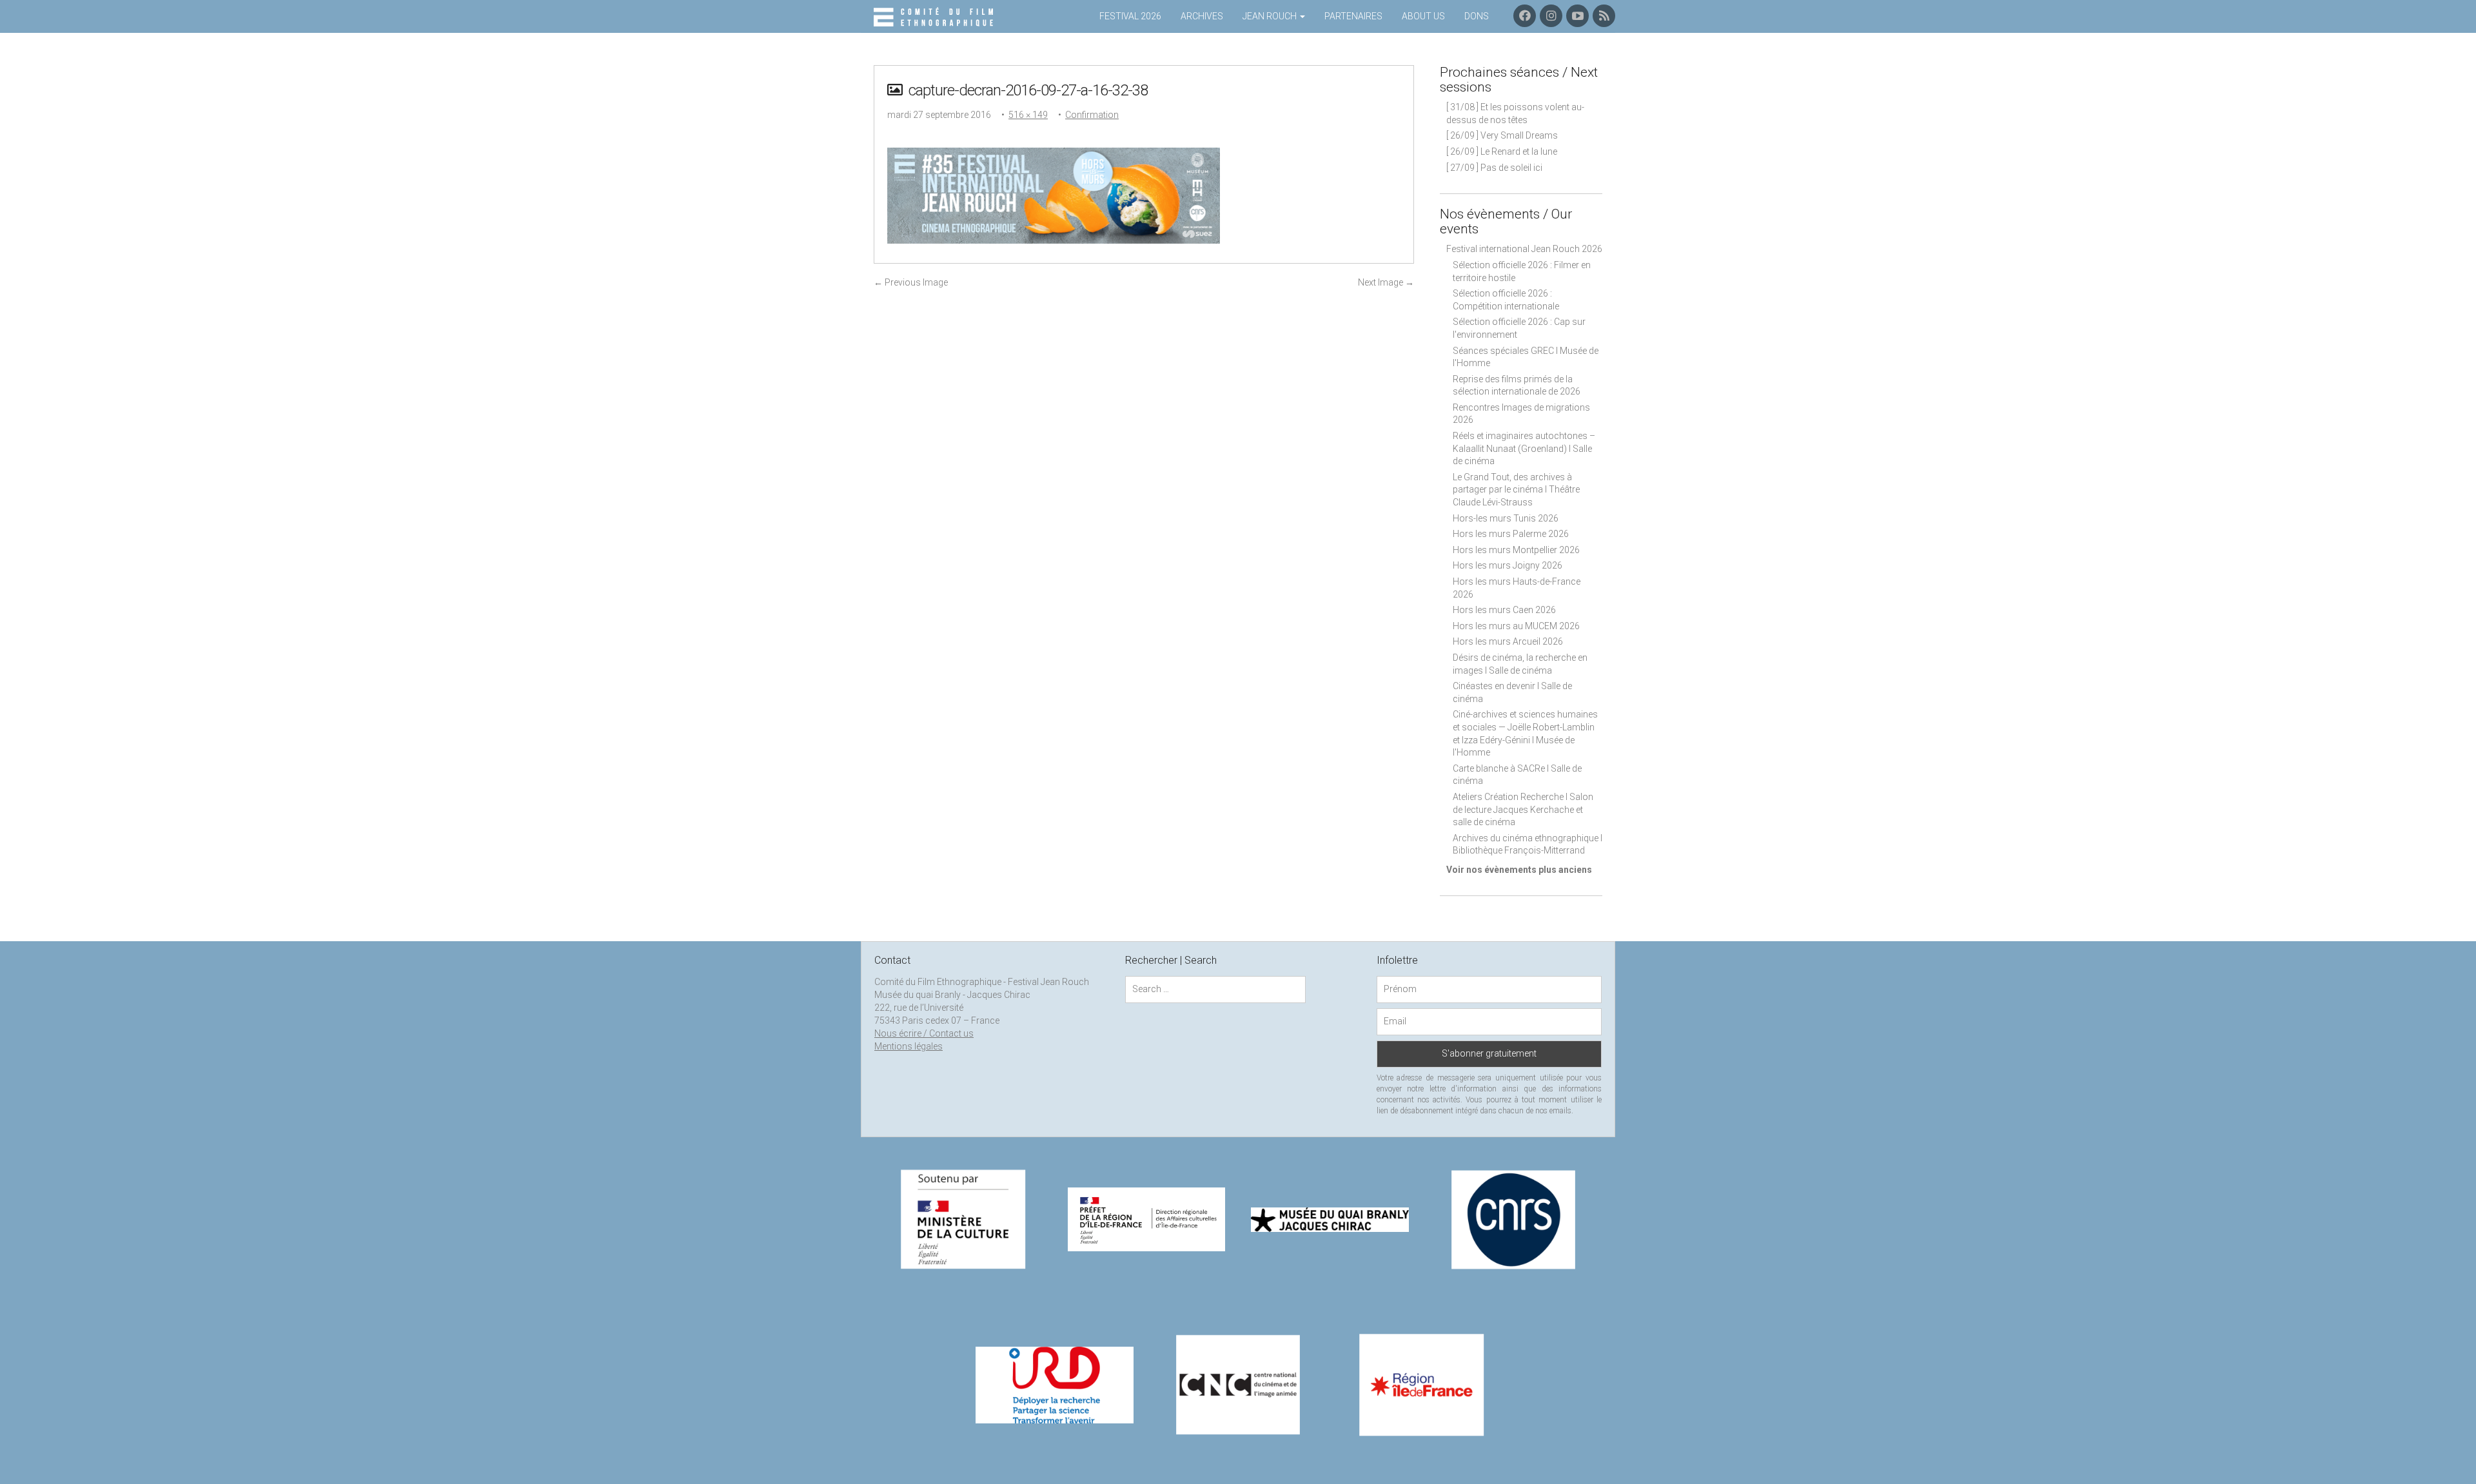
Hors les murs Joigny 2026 (1508, 565)
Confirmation (1092, 115)
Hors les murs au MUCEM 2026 (1516, 626)
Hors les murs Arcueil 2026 (1508, 641)
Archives (1202, 16)
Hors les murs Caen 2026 (1504, 610)
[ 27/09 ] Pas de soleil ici (1494, 168)
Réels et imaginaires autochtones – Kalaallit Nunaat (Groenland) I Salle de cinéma (1524, 448)
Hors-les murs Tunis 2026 (1506, 518)
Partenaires (1353, 16)
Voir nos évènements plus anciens (1519, 870)
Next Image (1386, 282)
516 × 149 (1028, 115)
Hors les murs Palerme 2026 (1511, 534)
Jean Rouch (1271, 16)
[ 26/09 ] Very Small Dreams (1502, 135)
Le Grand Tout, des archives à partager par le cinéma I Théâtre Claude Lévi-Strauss (1516, 490)
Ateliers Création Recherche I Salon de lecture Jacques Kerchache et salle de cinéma (1523, 809)
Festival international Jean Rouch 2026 (1524, 249)
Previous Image (911, 282)
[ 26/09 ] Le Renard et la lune (1502, 151)
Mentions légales (909, 1046)
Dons (1477, 16)
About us (1423, 16)
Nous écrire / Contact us (924, 1033)
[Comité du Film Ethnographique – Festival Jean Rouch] (935, 17)
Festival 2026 (1130, 16)
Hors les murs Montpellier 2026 (1516, 550)
